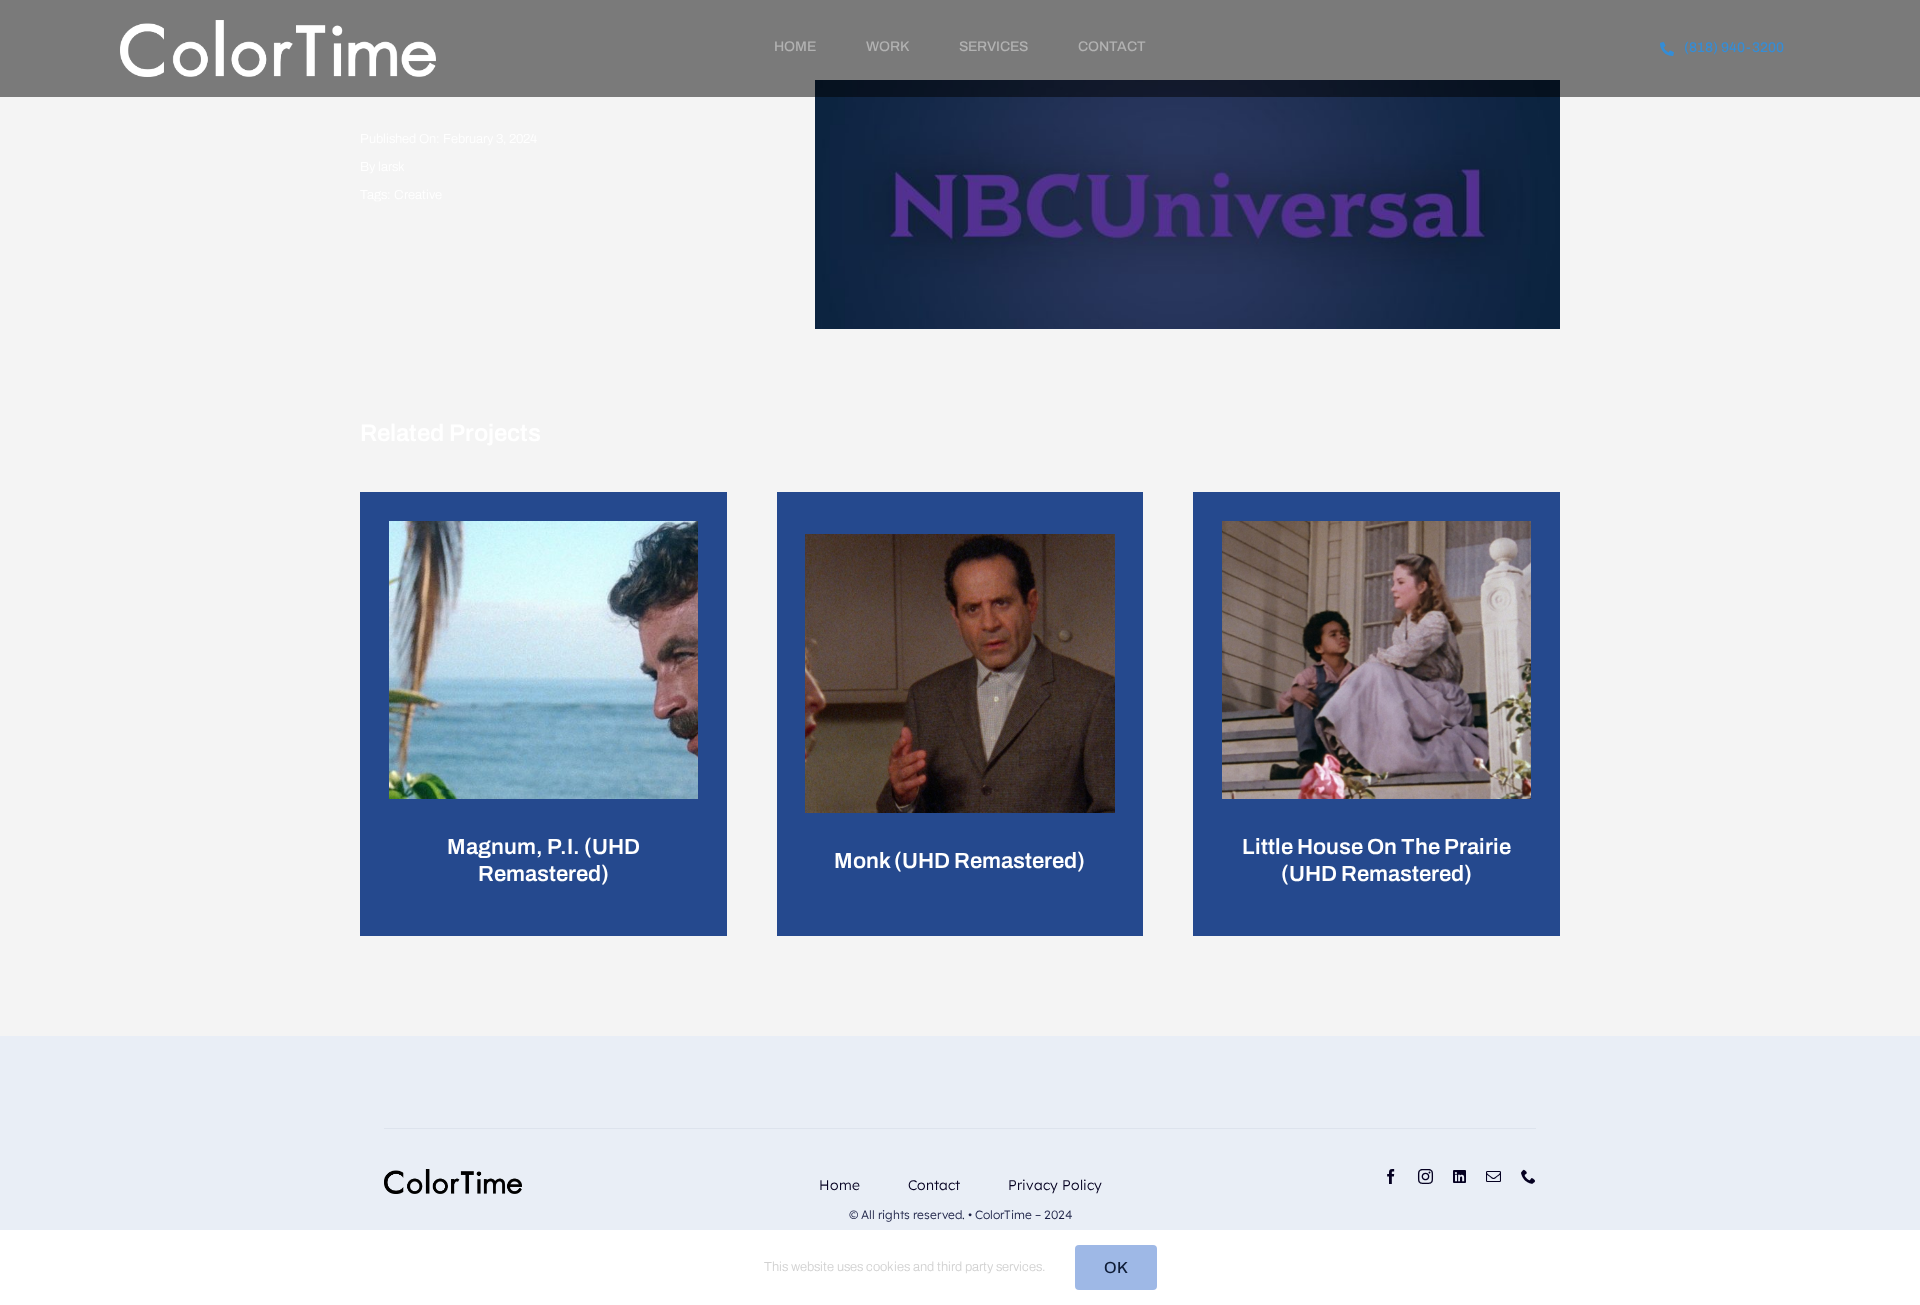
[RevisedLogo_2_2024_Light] (278, 27)
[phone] (1528, 1176)
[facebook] (1390, 1176)
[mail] (1493, 1176)
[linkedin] (1459, 1176)
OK (1116, 1267)
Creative (418, 195)
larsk (391, 167)
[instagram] (1425, 1176)
